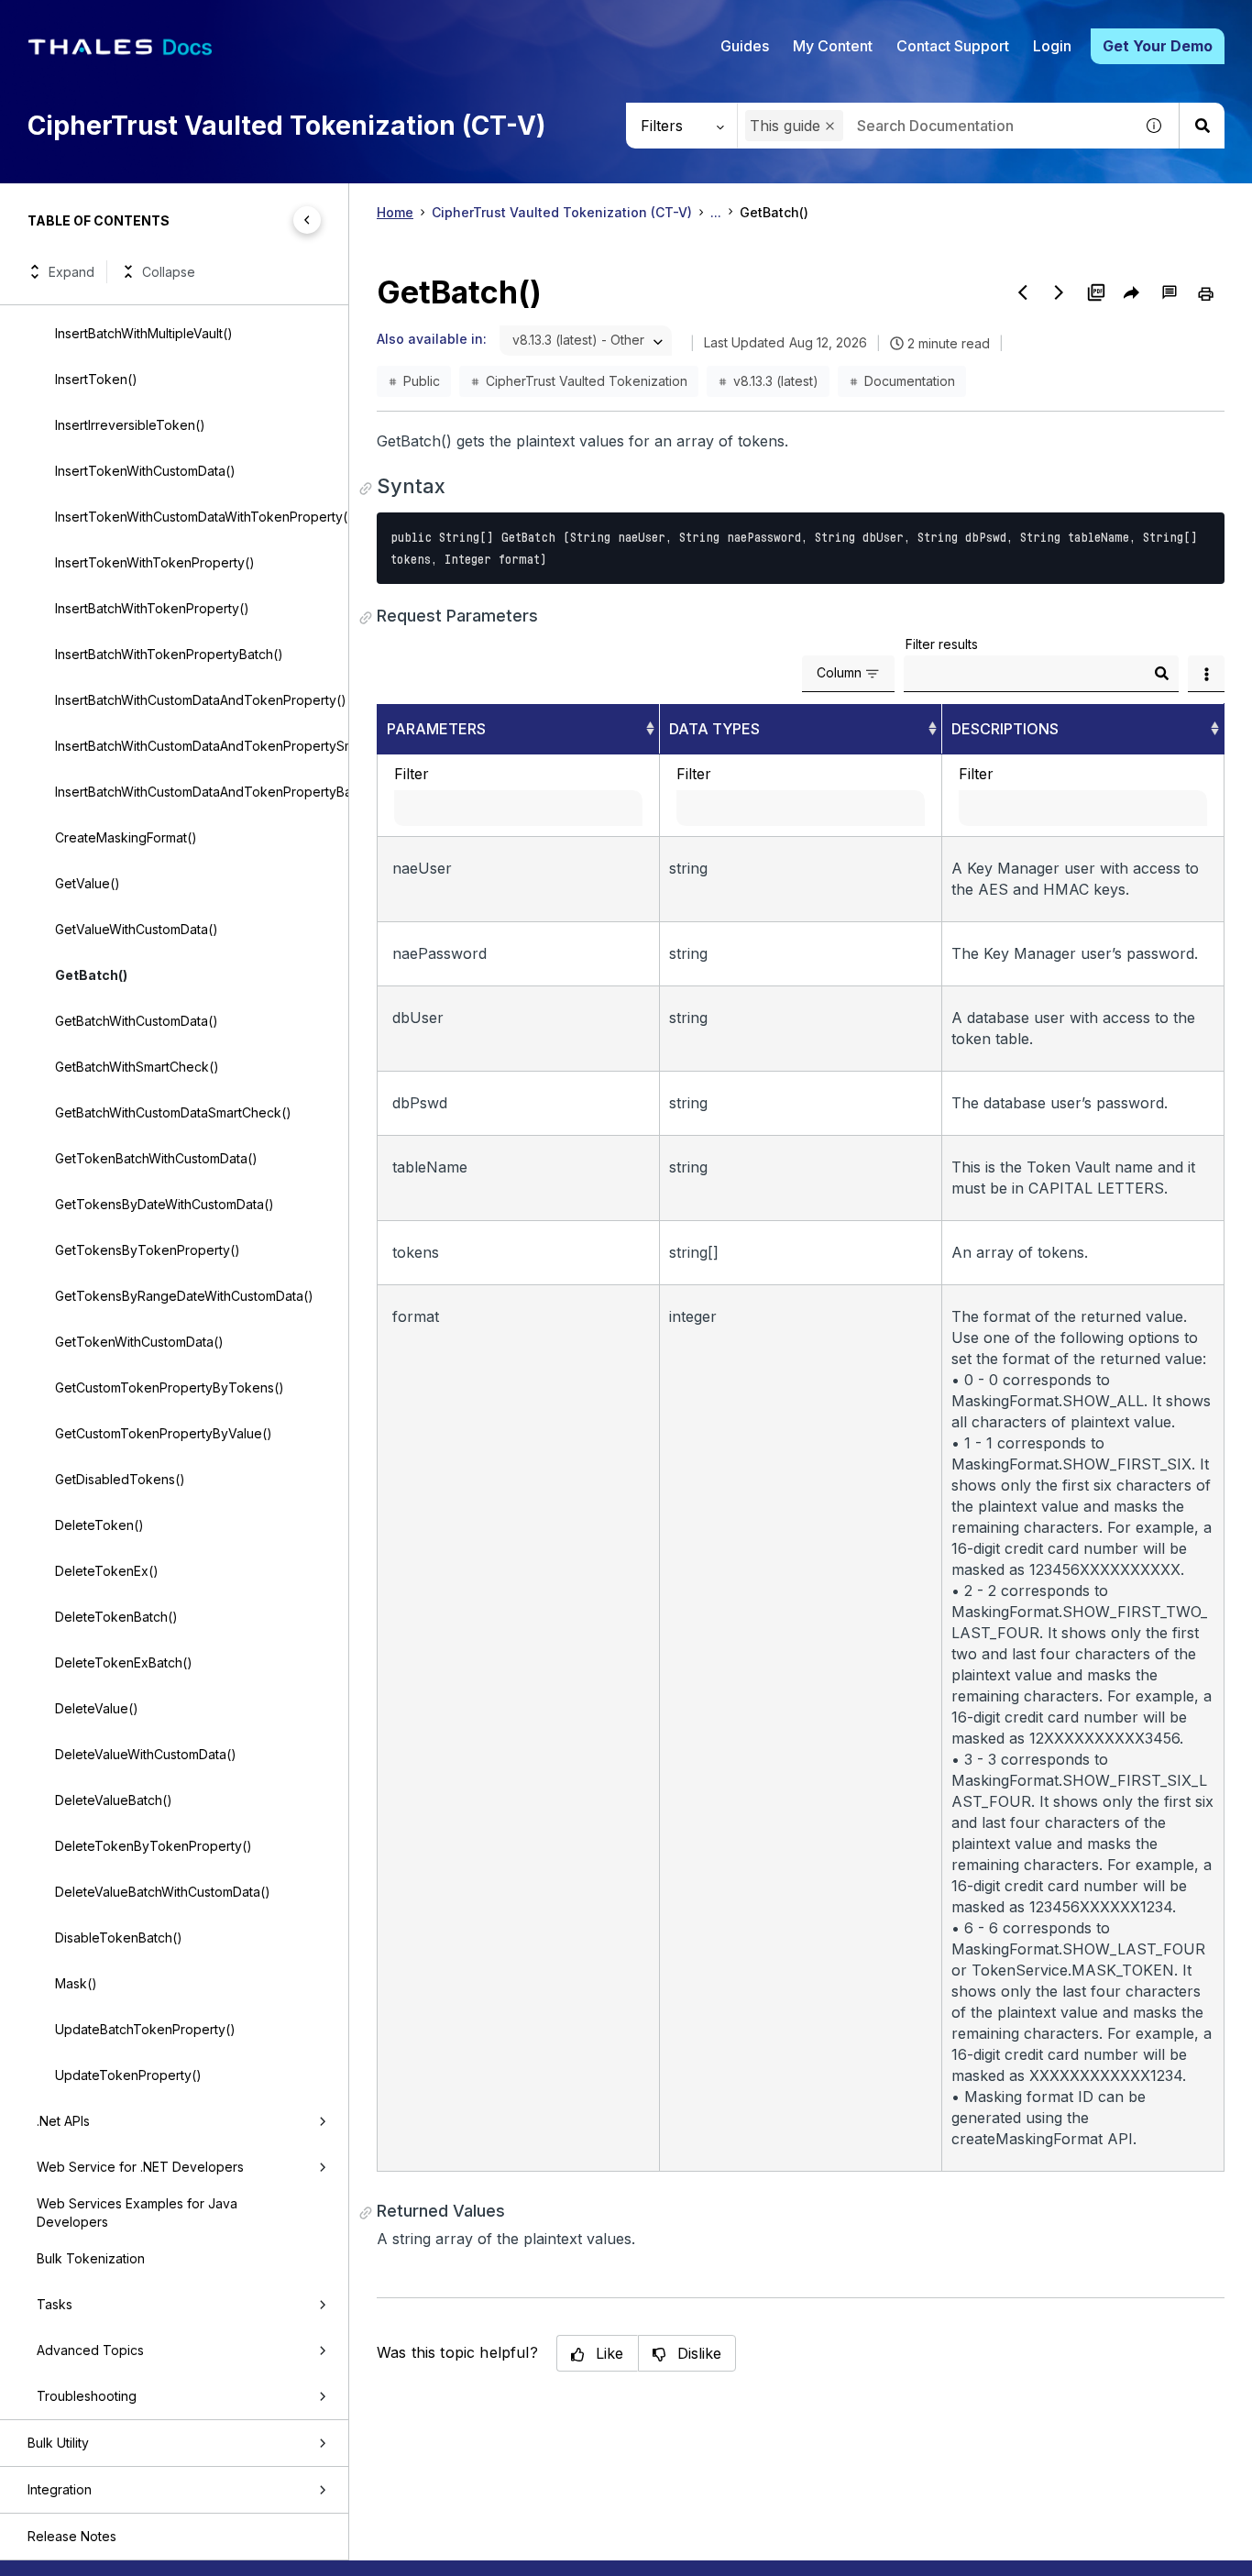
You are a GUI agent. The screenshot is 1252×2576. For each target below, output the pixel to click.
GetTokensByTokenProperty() (148, 1250)
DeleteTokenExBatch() (124, 1662)
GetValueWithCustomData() (137, 929)
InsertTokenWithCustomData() (145, 471)
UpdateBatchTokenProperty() (145, 2029)
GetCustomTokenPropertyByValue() (164, 1433)
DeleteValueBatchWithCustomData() (163, 1892)
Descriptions (1005, 729)
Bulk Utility (58, 2443)
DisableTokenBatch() (119, 1938)
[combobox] (935, 126)
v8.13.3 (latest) (776, 381)
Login (1052, 46)
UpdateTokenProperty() (128, 2075)
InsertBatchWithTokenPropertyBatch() (169, 654)
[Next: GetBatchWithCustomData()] (1060, 292)
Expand (71, 272)
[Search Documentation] (1202, 126)
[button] (830, 126)
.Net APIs (63, 2121)
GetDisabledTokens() (120, 1479)
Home (395, 212)
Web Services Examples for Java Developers (137, 2213)
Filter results (942, 644)
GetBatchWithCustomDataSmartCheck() (173, 1112)
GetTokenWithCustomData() (139, 1342)
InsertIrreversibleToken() (130, 425)
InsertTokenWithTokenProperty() (155, 562)
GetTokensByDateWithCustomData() (165, 1204)
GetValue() (88, 883)
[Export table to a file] (1206, 674)
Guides (745, 46)
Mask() (76, 1983)
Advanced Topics (90, 2350)
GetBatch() (91, 975)
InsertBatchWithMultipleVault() (144, 333)
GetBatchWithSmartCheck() (137, 1067)
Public (422, 381)
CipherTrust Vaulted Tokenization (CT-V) (562, 212)
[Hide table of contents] (307, 220)
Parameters (436, 729)
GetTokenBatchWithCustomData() (156, 1158)
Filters (662, 126)
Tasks (55, 2304)
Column (839, 672)
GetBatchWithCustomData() (137, 1021)
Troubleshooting (87, 2396)
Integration (60, 2489)
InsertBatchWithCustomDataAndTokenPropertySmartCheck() (202, 746)
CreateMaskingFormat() (126, 837)
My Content (833, 46)
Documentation (910, 381)
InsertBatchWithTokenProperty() (152, 608)
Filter (412, 774)
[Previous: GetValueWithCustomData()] (1023, 292)
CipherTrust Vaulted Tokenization (587, 381)
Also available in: (432, 339)
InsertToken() (96, 379)
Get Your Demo (1158, 46)
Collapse (169, 272)
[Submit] (1161, 674)
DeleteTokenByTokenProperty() (154, 1846)
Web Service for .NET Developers (140, 2167)
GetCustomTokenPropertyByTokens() (170, 1387)
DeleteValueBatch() (114, 1800)
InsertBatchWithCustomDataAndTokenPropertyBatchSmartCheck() (202, 792)
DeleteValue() (97, 1708)
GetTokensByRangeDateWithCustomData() (184, 1296)
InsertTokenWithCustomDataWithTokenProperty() (202, 517)
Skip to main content (82, 21)
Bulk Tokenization (91, 2258)
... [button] (716, 212)
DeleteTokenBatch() (116, 1617)
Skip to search (225, 21)
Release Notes (72, 2536)
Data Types (714, 729)
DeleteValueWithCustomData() (146, 1754)
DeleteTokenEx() (107, 1571)
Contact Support (953, 46)
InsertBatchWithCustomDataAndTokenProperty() (201, 700)
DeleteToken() (99, 1525)
